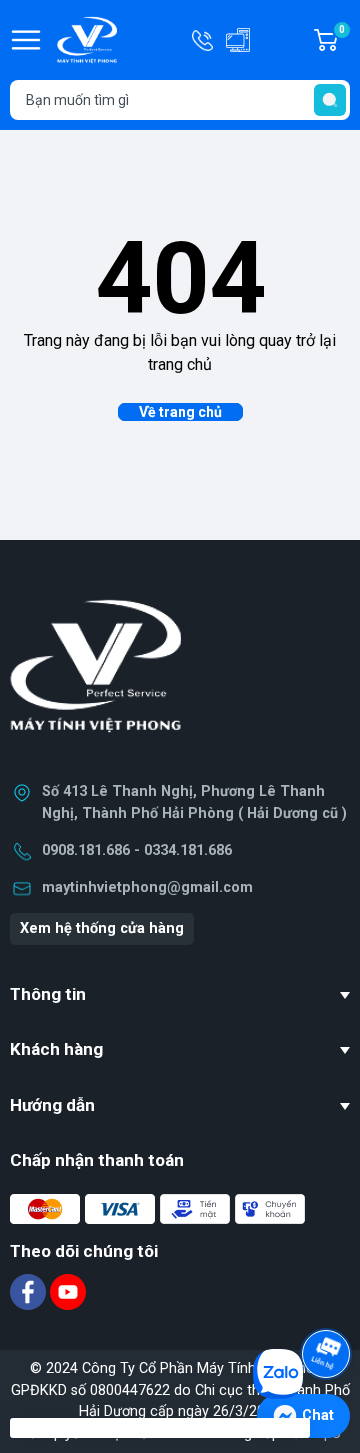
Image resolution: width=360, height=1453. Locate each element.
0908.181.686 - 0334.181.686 (137, 850)
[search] (330, 100)
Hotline (204, 40)
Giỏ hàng (344, 41)
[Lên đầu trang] (328, 1298)
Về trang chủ (180, 412)
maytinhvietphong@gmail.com (147, 887)
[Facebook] (30, 1291)
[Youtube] (68, 1291)
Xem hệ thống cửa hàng (102, 928)
